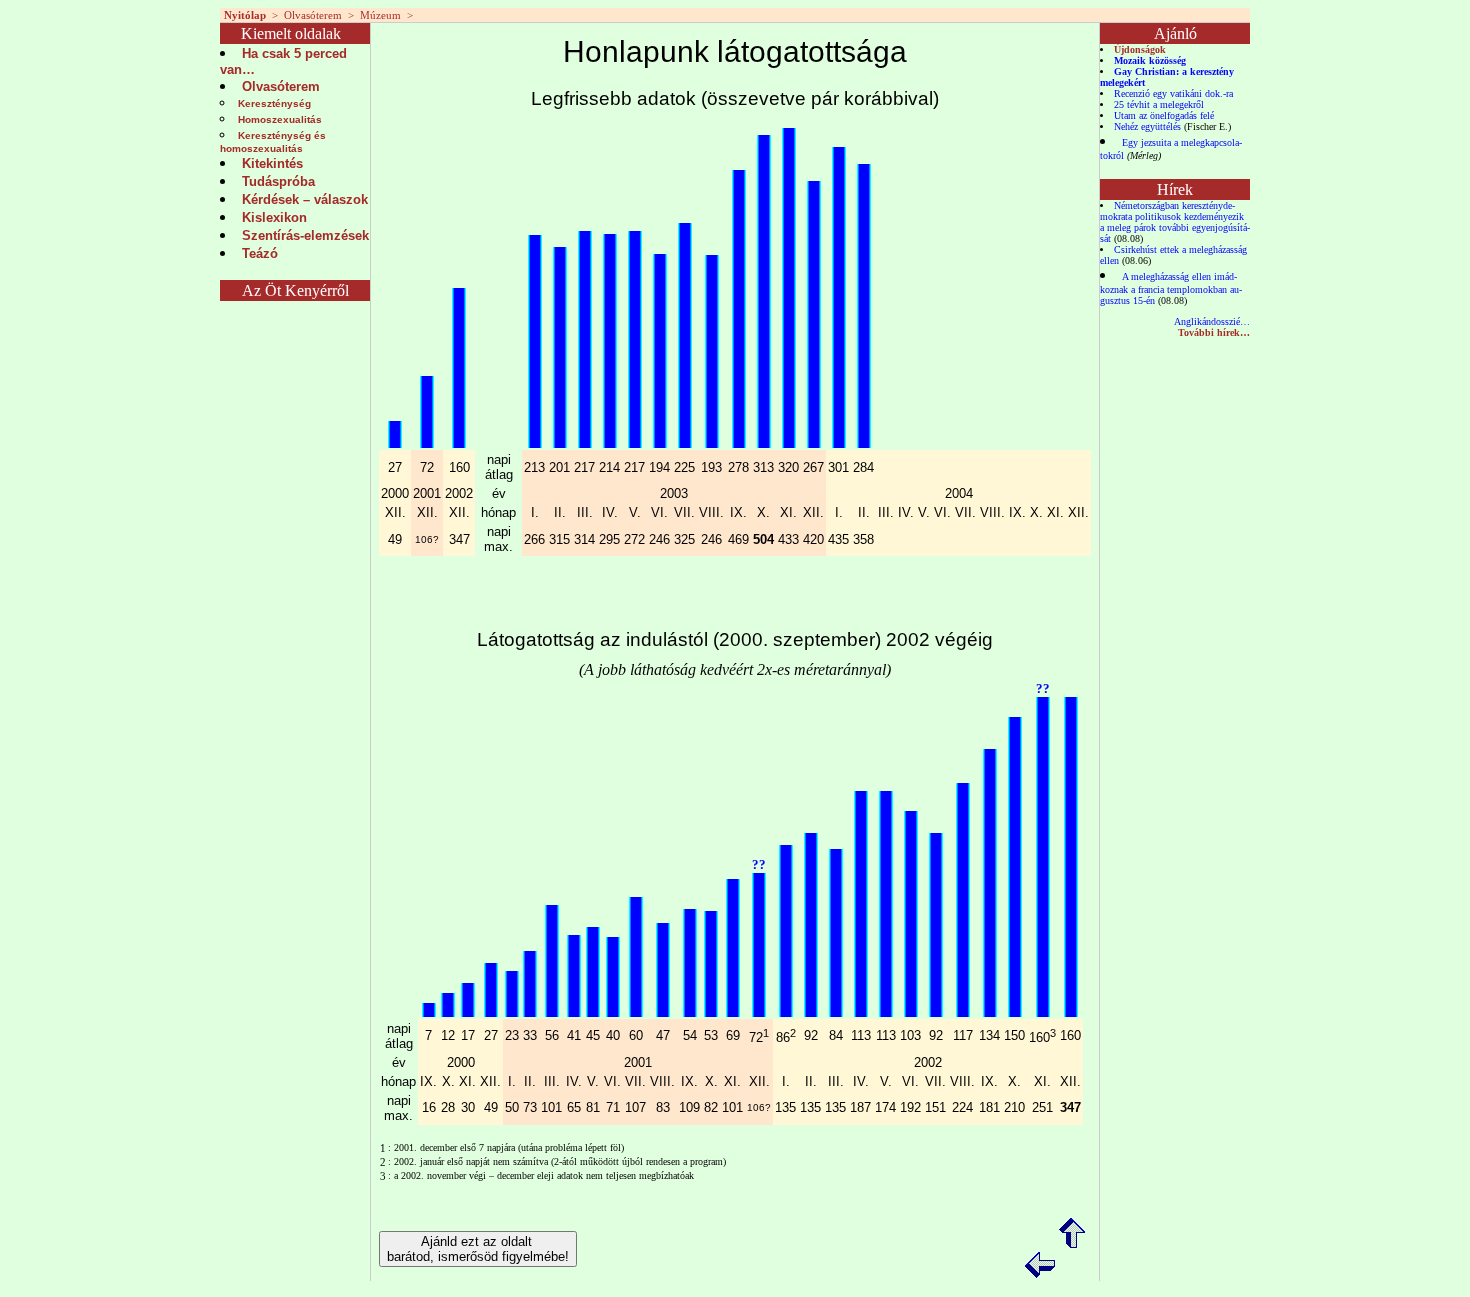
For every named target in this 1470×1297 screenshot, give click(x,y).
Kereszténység (274, 103)
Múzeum (380, 15)
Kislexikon (274, 217)
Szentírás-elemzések (305, 235)
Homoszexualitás (280, 119)
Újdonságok (1140, 49)
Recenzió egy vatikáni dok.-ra (1173, 93)
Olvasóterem (313, 15)
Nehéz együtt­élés (1147, 126)
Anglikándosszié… (1212, 321)
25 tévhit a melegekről (1159, 104)
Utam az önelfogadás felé (1164, 115)
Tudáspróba (278, 181)
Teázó (260, 253)
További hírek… (1214, 332)
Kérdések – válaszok (305, 199)
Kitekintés (272, 163)
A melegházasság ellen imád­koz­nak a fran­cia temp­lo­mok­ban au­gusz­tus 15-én (1171, 288)
